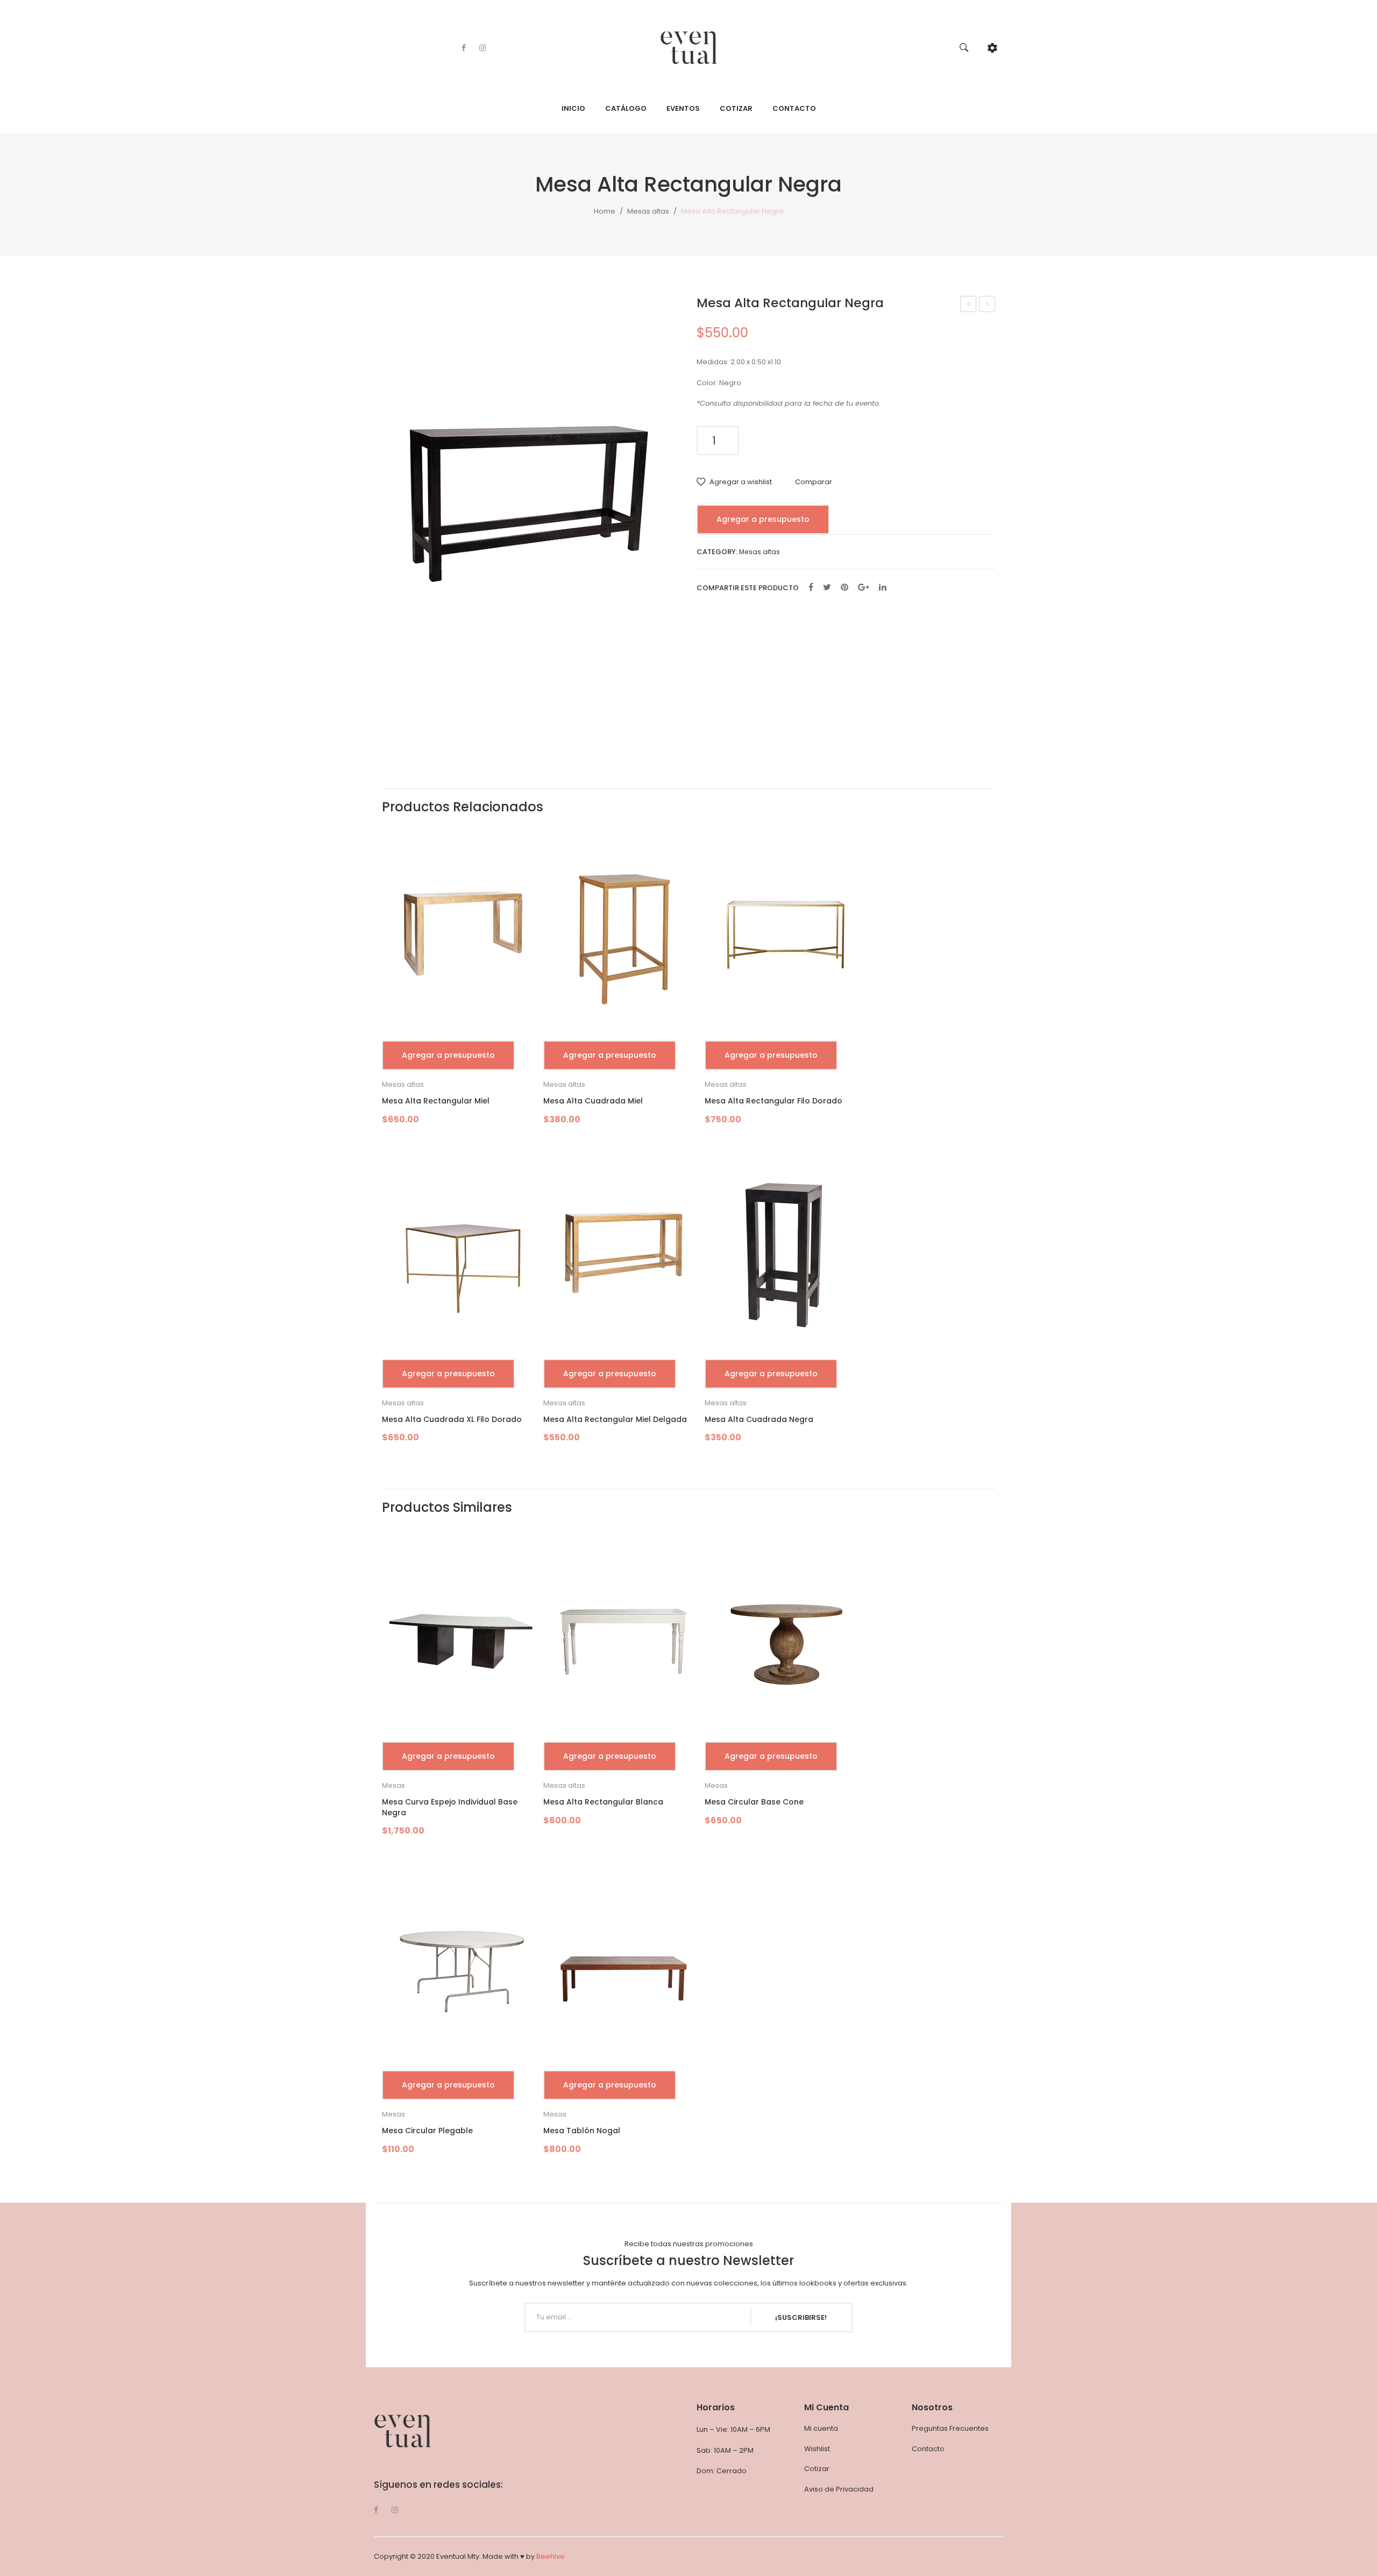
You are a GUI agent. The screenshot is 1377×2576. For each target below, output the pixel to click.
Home (605, 211)
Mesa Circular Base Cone (754, 1802)
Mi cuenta (821, 2428)
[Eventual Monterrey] (689, 47)
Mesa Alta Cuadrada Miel (593, 1101)
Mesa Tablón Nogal (582, 2131)
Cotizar (817, 2469)
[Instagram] (482, 48)
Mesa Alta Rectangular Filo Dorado (773, 1101)
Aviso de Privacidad (839, 2489)
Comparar (814, 482)
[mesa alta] (531, 495)
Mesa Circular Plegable (427, 2131)
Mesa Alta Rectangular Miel (436, 1101)
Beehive (551, 2556)
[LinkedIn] (883, 588)
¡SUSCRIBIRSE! (801, 2317)
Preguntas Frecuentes (950, 2428)
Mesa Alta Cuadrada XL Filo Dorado (452, 1420)
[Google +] (864, 588)
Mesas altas (648, 211)
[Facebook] (464, 48)
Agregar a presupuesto (763, 519)
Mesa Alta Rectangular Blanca (987, 305)
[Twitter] (827, 588)
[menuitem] (573, 109)
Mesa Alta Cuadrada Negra (759, 1420)
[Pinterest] (844, 588)
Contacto (928, 2449)
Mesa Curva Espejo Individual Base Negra (450, 1807)
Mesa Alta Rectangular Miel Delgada (968, 305)
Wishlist (817, 2449)
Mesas (393, 1785)
